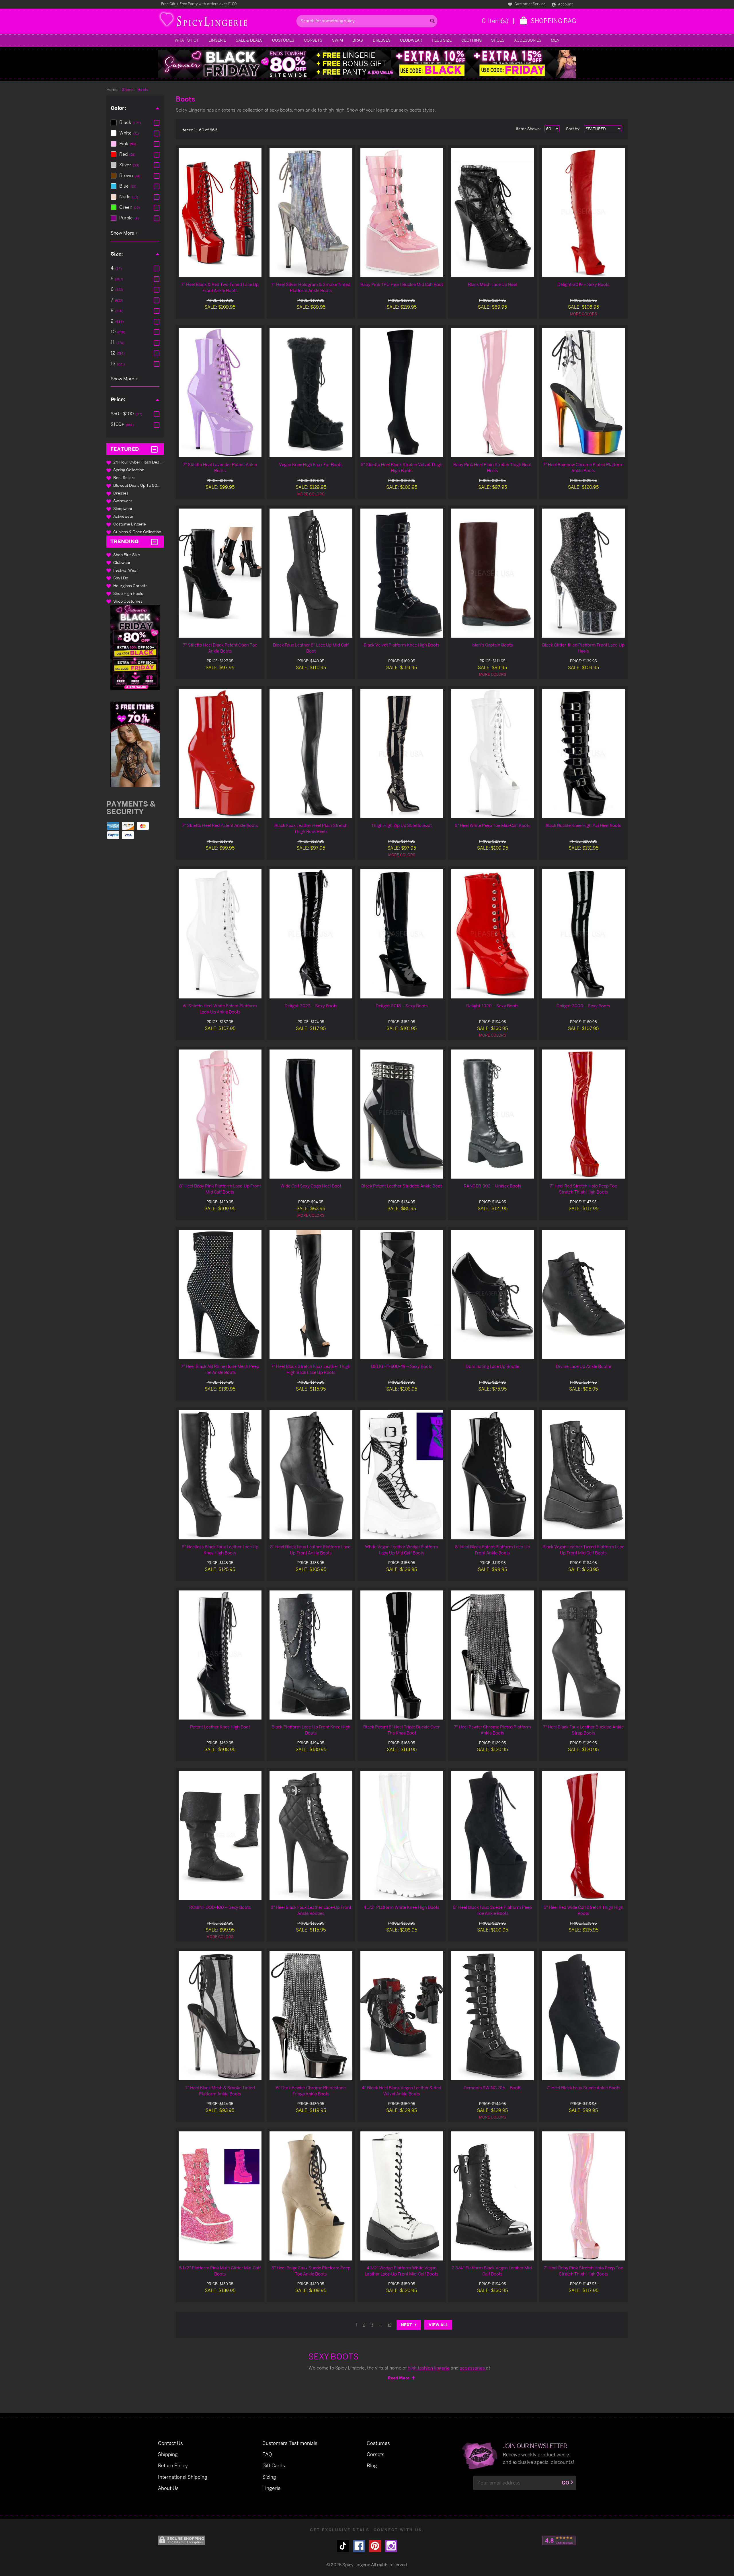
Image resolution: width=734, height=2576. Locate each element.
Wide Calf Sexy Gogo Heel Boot (311, 1186)
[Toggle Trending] (154, 542)
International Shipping (183, 2477)
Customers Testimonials (290, 2443)
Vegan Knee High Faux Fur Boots (311, 465)
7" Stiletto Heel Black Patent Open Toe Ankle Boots (220, 648)
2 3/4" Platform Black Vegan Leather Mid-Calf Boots (493, 2271)
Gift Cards (274, 2465)
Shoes (498, 40)
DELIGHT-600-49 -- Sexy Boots (402, 1366)
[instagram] (391, 2546)
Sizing (269, 2477)
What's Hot (187, 40)
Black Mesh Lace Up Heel (492, 284)
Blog (372, 2465)
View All (438, 2325)
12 (389, 2325)
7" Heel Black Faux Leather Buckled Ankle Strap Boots (583, 1730)
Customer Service (529, 4)
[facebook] (359, 2546)
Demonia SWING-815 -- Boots (493, 2088)
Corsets (313, 40)
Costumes (283, 40)
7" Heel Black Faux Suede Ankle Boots (583, 2088)
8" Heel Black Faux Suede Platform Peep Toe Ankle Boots (492, 1910)
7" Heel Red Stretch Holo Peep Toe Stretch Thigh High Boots (583, 1189)
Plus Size (442, 40)
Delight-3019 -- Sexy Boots (583, 284)
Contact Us (170, 2443)
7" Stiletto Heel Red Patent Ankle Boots (220, 825)
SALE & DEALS (249, 40)
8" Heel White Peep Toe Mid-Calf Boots (493, 825)
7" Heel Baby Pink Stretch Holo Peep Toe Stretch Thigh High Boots (583, 2271)
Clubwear (411, 40)
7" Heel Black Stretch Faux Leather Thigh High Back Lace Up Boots (311, 1369)
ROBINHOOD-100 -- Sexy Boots (220, 1907)
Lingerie (217, 40)
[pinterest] (375, 2546)
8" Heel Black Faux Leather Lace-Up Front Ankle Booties (311, 1910)
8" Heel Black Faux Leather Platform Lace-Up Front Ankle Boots (311, 1550)
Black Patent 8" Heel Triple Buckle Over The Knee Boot (402, 1730)
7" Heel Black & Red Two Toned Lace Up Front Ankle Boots (220, 287)
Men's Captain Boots (493, 645)
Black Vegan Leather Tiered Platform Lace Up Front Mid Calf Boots (583, 1550)
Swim (337, 40)
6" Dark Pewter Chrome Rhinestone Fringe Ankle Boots (311, 2091)
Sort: (573, 129)
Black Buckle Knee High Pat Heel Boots (583, 825)
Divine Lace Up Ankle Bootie (583, 1366)
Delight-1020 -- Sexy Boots (492, 1006)
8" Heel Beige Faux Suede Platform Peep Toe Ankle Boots (311, 2271)
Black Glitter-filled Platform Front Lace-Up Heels (583, 648)
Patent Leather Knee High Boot (220, 1727)
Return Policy (173, 2465)
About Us (168, 2488)
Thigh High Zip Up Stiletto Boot (402, 825)
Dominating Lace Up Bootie (492, 1366)
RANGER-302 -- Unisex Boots (493, 1186)
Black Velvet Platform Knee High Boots (402, 645)
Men (555, 40)
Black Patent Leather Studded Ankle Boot (402, 1186)
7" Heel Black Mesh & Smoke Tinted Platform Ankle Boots (220, 2091)
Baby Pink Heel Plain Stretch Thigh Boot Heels (492, 468)
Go (565, 2483)
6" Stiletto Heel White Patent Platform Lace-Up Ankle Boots (220, 1009)
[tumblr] (343, 2546)
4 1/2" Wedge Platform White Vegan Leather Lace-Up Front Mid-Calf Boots (402, 2271)
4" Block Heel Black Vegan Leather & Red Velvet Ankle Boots (402, 2091)
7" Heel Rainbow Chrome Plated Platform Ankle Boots (583, 468)
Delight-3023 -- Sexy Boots (311, 1006)
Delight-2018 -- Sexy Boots (402, 1006)
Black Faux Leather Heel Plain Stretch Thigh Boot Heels (311, 828)
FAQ (267, 2454)
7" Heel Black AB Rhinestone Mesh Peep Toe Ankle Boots (220, 1369)
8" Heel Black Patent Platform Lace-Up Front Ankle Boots (493, 1550)
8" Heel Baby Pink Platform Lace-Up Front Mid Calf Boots (220, 1189)
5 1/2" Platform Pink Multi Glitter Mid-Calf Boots (220, 2271)
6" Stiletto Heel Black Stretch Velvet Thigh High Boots (402, 468)
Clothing (472, 40)
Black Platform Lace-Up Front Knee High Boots (311, 1730)
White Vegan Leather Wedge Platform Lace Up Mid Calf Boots (402, 1550)
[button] (135, 648)
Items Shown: (528, 129)
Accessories (528, 40)
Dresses (382, 40)
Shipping (168, 2454)
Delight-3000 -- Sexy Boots (583, 1006)
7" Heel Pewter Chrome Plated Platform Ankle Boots (492, 1730)
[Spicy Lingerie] (226, 21)
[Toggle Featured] (154, 449)
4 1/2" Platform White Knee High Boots (402, 1907)
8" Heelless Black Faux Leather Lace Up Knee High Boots (220, 1550)
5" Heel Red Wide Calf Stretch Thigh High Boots (583, 1910)
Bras (358, 40)
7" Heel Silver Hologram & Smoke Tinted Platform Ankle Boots (311, 287)
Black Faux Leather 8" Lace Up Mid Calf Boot (311, 648)
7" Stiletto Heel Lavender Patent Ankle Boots (220, 468)
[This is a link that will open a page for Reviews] (559, 2540)
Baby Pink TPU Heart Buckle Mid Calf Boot (402, 284)
